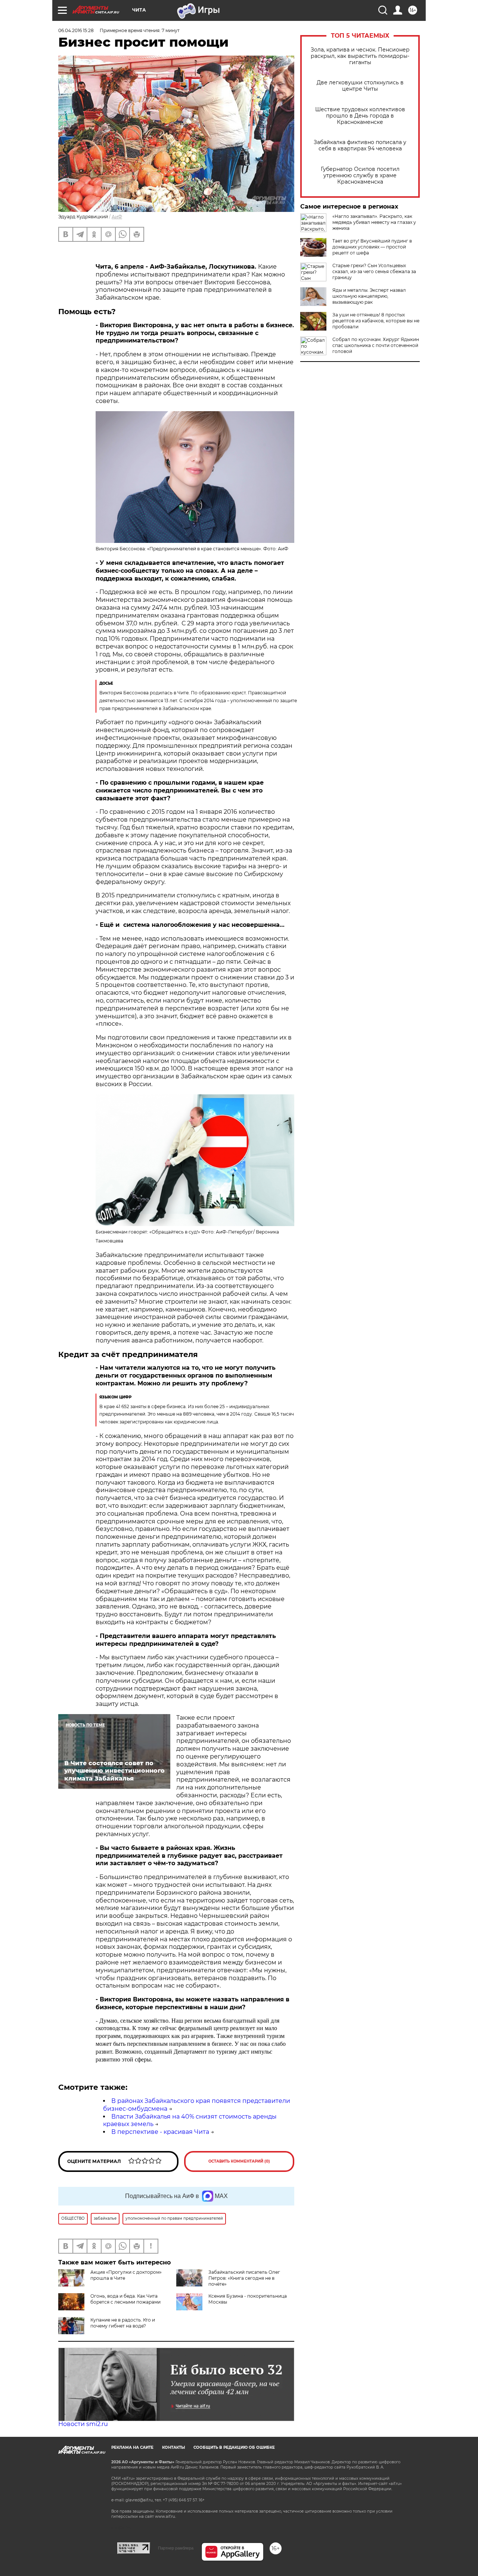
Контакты (173, 2447)
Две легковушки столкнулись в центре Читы (360, 86)
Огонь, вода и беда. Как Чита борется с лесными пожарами (125, 2299)
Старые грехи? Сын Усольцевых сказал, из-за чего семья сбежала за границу (374, 271)
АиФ (117, 217)
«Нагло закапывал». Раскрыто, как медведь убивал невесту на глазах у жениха (374, 222)
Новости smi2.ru (83, 2424)
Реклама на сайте (132, 2447)
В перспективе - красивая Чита (160, 2132)
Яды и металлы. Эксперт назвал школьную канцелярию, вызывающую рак (369, 296)
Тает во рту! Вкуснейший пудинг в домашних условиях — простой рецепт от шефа (372, 247)
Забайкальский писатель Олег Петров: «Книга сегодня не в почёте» (244, 2278)
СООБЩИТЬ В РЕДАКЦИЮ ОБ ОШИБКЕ (234, 2447)
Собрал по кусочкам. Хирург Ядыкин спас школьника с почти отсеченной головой (376, 345)
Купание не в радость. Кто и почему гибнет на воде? (123, 2323)
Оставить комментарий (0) (239, 2161)
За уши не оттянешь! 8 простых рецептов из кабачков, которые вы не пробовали (376, 321)
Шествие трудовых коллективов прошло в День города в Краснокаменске (360, 116)
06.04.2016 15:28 (76, 30)
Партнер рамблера (176, 2548)
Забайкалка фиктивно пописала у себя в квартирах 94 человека (360, 146)
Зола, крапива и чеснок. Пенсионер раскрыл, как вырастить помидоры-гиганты (360, 56)
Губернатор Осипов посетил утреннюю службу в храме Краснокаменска (360, 176)
